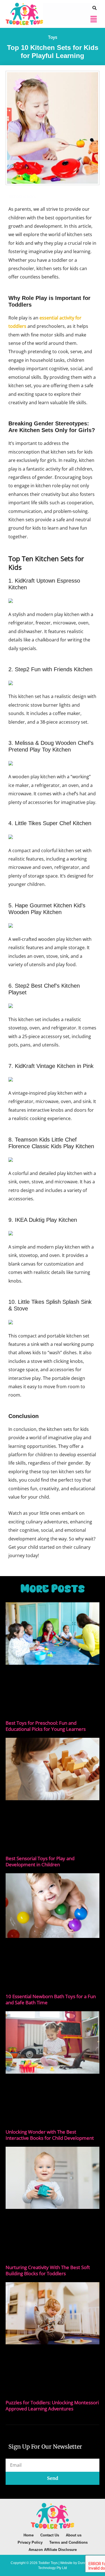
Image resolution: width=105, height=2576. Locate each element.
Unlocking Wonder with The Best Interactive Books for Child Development (50, 2135)
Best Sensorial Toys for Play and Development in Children (40, 1861)
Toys (53, 37)
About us (74, 2535)
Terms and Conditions (68, 2542)
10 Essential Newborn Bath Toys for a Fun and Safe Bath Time (51, 1999)
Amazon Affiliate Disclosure (53, 2550)
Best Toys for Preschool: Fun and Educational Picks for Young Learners (46, 1726)
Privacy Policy (30, 2542)
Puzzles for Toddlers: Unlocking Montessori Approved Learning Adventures (52, 2406)
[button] (94, 19)
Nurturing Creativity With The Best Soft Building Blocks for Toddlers (48, 2270)
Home (29, 2535)
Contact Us (50, 2535)
